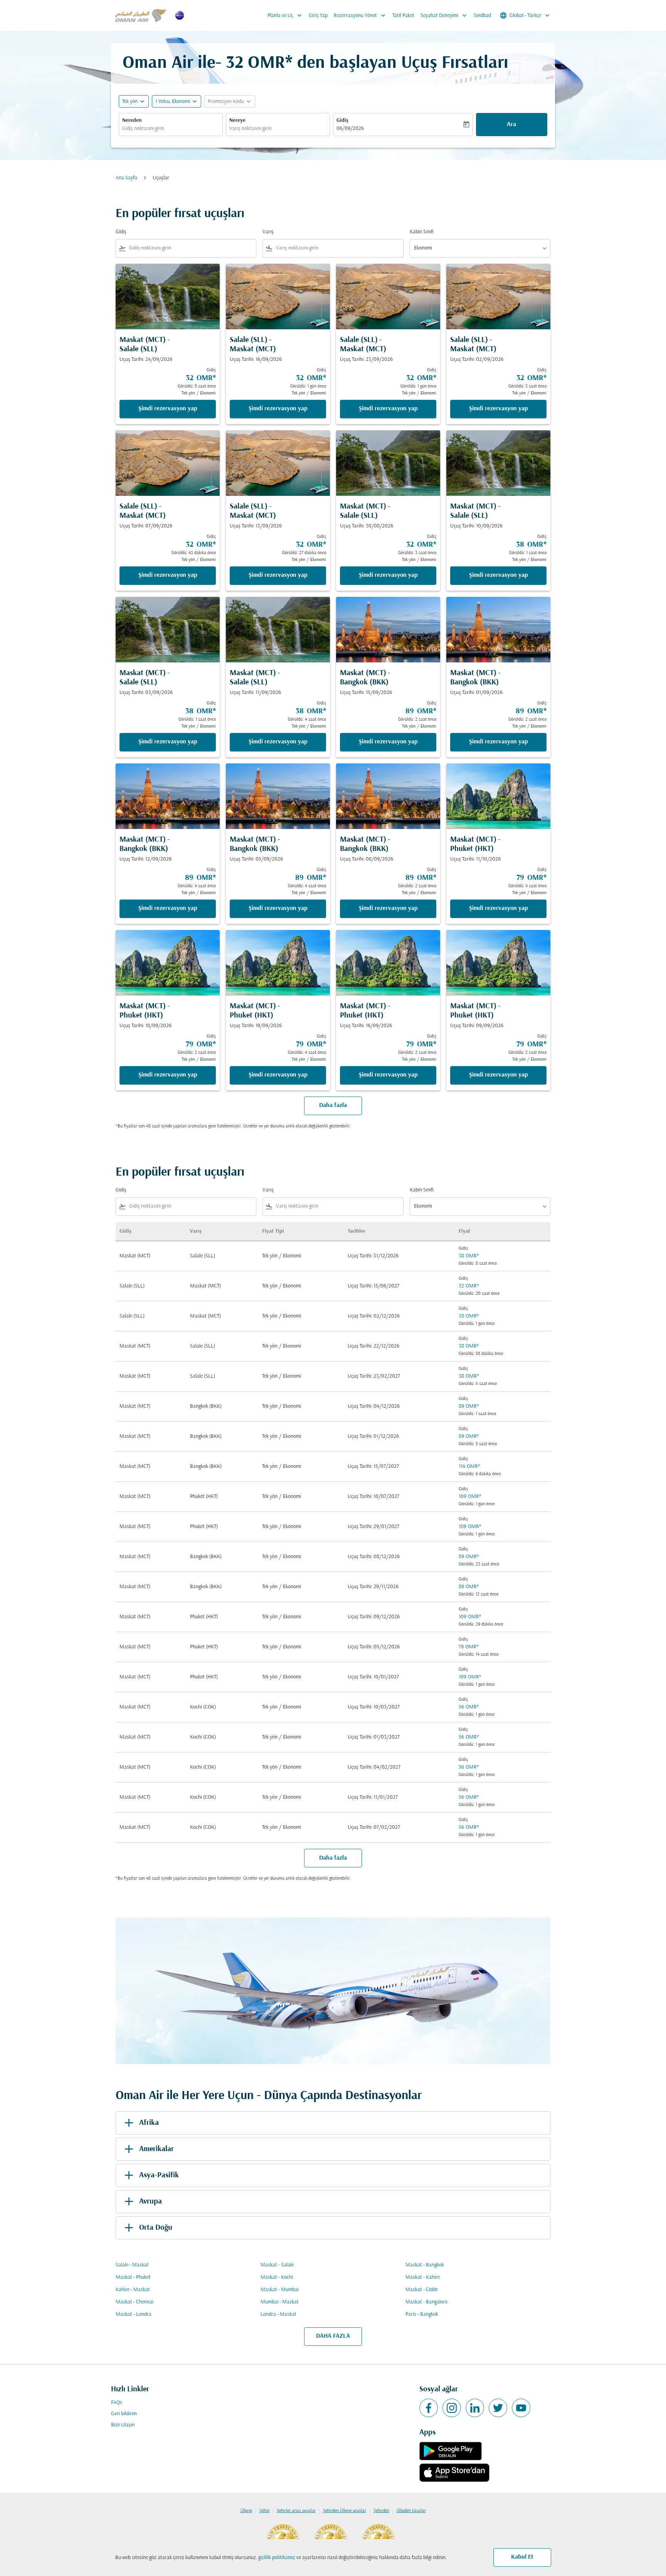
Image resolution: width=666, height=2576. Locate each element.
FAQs (117, 2403)
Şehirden (381, 2511)
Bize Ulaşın (123, 2425)
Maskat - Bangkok (425, 2265)
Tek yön (130, 102)
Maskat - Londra (134, 2314)
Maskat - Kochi (277, 2277)
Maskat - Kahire (423, 2277)
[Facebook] (429, 2408)
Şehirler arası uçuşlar (296, 2511)
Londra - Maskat (278, 2314)
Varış (268, 232)
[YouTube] (521, 2408)
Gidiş (342, 120)
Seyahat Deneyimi (444, 15)
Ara (511, 125)
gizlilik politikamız (277, 2558)
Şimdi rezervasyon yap (168, 409)
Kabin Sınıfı (422, 232)
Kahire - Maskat (133, 2290)
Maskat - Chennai (135, 2302)
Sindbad (482, 16)
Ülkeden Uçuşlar (411, 2511)
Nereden (132, 120)
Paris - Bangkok (422, 2314)
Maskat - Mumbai (280, 2290)
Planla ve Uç (285, 15)
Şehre (264, 2511)
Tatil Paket (403, 16)
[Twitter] (498, 2408)
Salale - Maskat (132, 2265)
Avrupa (151, 2202)
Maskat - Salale (277, 2265)
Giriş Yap (318, 16)
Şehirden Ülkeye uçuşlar (345, 2511)
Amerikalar (156, 2149)
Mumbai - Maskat (280, 2302)
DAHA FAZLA (333, 2336)
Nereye (237, 120)
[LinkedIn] (475, 2408)
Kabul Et (522, 2557)
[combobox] (171, 129)
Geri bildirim (124, 2414)
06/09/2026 (350, 129)
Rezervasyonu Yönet (360, 15)
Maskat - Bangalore (426, 2302)
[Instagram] (452, 2408)
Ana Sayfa (126, 178)
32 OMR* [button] (259, 63)
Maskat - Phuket (133, 2277)
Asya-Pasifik (159, 2175)
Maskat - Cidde (422, 2290)
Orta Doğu (156, 2228)
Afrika (149, 2123)
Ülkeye (246, 2511)
